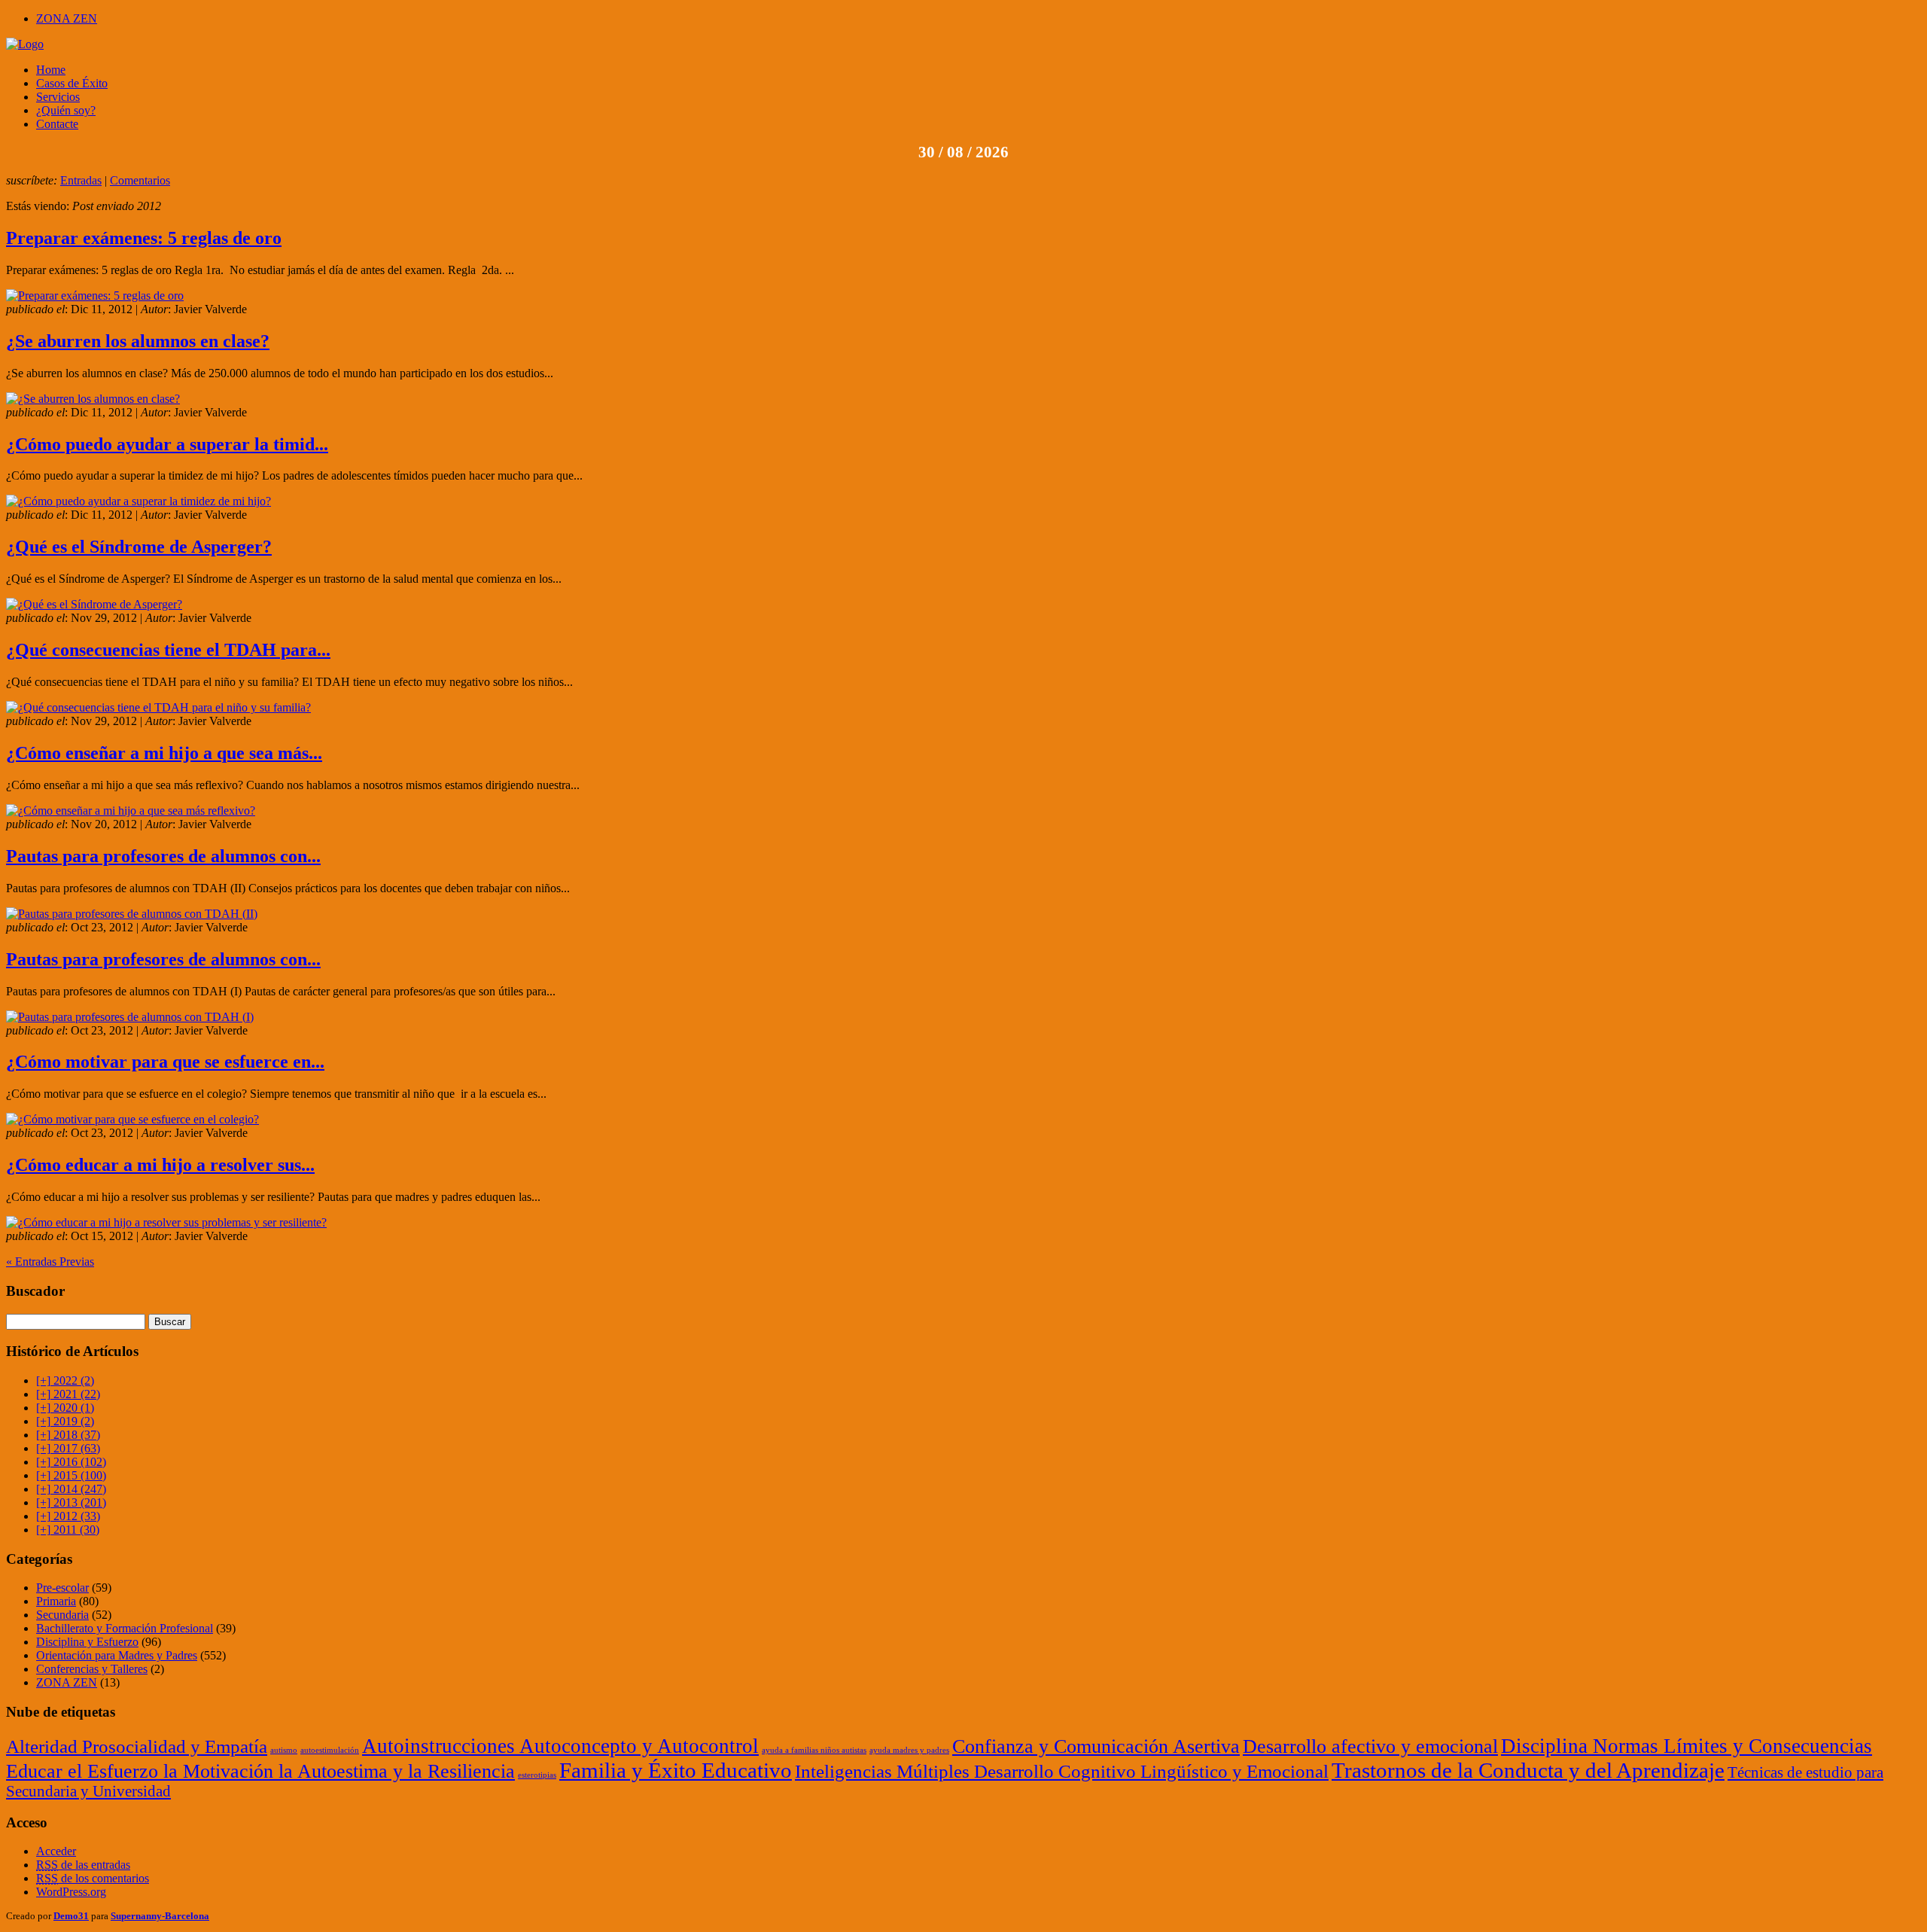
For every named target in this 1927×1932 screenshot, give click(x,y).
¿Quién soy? (66, 110)
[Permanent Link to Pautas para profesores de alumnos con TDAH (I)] (130, 1017)
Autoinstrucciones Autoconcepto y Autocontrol (560, 1746)
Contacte (57, 124)
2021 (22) (68, 1394)
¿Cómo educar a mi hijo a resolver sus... (160, 1165)
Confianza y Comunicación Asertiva (1096, 1746)
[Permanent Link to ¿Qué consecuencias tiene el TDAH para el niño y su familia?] (158, 707)
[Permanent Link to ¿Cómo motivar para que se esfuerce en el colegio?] (132, 1119)
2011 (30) (68, 1530)
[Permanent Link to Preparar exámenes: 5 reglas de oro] (95, 296)
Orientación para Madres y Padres (117, 1655)
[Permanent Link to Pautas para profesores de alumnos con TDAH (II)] (132, 914)
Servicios (58, 97)
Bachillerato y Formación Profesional (125, 1628)
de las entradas (83, 1865)
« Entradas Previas (50, 1262)
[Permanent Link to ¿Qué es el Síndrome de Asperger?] (94, 604)
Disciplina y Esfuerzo (87, 1642)
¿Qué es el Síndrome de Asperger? (139, 547)
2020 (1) (65, 1408)
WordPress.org (71, 1892)
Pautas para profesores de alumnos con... (163, 856)
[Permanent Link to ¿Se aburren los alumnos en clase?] (93, 399)
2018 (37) (68, 1435)
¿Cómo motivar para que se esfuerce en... (165, 1062)
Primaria (56, 1601)
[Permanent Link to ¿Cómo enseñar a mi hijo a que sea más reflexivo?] (131, 811)
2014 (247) (71, 1489)
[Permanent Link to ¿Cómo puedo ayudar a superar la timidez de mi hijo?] (139, 501)
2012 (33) (68, 1516)
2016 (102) (71, 1462)
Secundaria (62, 1615)
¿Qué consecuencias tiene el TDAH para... (168, 650)
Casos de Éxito (72, 83)
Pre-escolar (62, 1588)
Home (51, 70)
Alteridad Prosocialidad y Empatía (137, 1746)
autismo (284, 1750)
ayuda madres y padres (909, 1750)
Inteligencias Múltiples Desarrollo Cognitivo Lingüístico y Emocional (1062, 1771)
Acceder (56, 1851)
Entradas (81, 180)
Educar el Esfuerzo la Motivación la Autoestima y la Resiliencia (260, 1771)
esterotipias (537, 1775)
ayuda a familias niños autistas (814, 1750)
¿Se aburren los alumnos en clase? (138, 341)
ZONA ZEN (67, 18)
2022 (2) (65, 1380)
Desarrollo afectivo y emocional (1370, 1746)
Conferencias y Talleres (92, 1669)
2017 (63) (68, 1448)
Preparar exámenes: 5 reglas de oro (144, 238)
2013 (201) (71, 1502)
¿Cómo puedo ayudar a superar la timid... (167, 444)
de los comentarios (93, 1878)
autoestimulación (330, 1750)
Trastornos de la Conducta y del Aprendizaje (1528, 1770)
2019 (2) (65, 1421)
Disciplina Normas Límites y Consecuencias (1687, 1746)
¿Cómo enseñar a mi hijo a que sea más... (164, 753)
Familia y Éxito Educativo (676, 1770)
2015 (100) (71, 1475)
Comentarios (140, 180)
